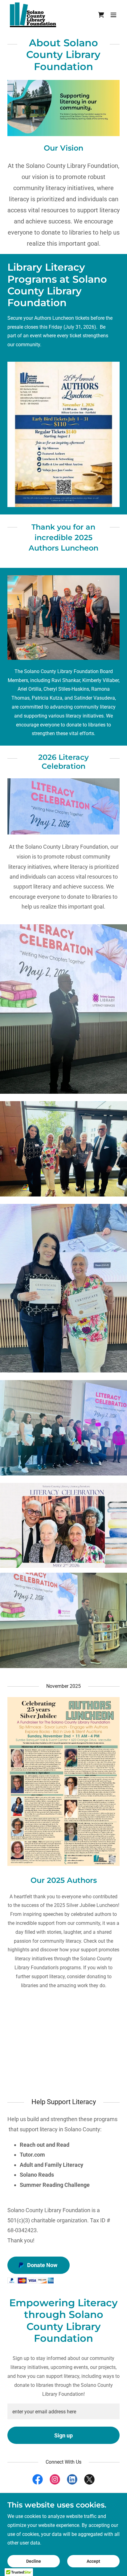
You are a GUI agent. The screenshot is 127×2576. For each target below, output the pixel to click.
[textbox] (63, 2411)
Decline (34, 2561)
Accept (93, 2561)
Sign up (63, 2435)
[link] (33, 15)
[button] (113, 15)
